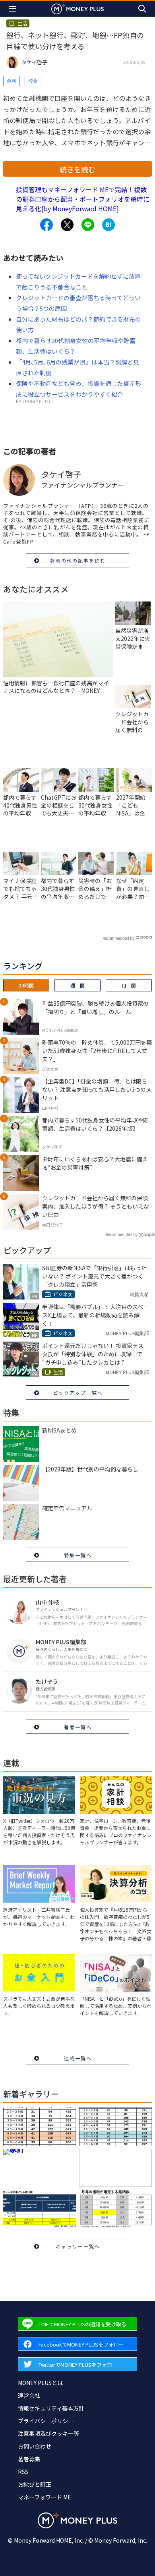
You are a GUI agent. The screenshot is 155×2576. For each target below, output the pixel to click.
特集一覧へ (78, 1555)
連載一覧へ (78, 2058)
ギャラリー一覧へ (78, 2246)
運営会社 (29, 2395)
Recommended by (118, 938)
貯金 (33, 81)
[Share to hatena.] (108, 225)
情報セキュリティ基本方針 (51, 2408)
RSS (23, 2472)
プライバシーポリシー (46, 2421)
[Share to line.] (88, 225)
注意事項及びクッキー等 (48, 2433)
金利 (12, 81)
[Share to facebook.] (46, 225)
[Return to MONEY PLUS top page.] (77, 9)
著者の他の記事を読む (78, 560)
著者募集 (29, 2459)
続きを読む (77, 169)
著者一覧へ (78, 1727)
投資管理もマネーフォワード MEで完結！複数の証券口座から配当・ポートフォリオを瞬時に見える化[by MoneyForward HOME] (83, 199)
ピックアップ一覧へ (78, 1393)
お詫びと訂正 (35, 2484)
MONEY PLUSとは (40, 2383)
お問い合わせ (35, 2446)
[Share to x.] (67, 225)
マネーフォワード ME (45, 2497)
